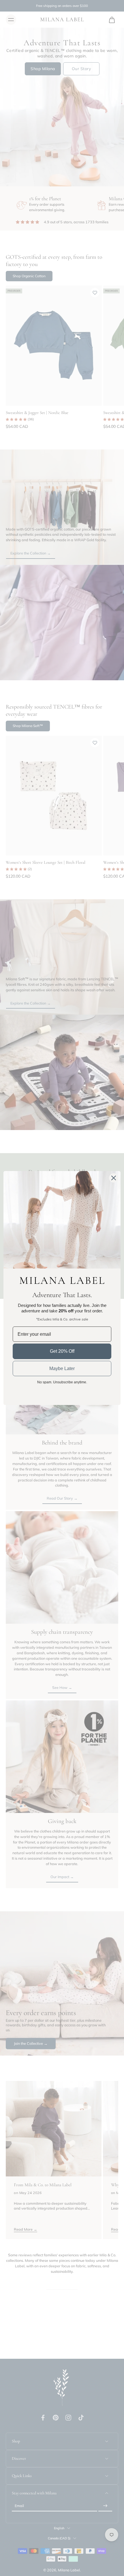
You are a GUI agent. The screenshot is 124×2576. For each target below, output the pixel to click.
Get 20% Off (62, 1351)
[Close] (114, 1178)
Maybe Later (62, 1368)
